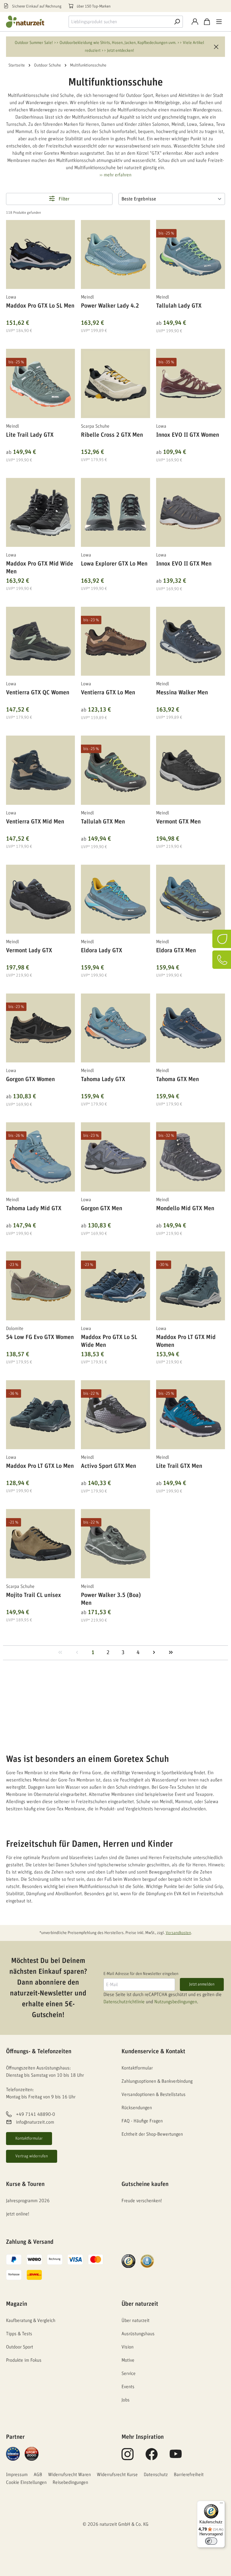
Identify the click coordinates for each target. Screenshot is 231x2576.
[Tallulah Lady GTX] (191, 254)
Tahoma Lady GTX (103, 1079)
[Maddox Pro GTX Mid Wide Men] (40, 512)
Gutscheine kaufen (145, 2184)
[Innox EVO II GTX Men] (191, 512)
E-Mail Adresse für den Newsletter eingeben (141, 1974)
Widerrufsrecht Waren (69, 2475)
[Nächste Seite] (154, 1653)
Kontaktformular (29, 2138)
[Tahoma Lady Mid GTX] (40, 1157)
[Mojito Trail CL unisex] (40, 1544)
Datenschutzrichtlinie (124, 2002)
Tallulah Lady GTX (179, 306)
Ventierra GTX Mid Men (35, 822)
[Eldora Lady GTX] (115, 899)
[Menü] (219, 22)
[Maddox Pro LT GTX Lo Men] (40, 1415)
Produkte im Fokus (24, 2360)
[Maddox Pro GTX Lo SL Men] (40, 254)
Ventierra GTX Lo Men (108, 693)
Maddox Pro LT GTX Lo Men (40, 1466)
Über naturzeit (140, 2304)
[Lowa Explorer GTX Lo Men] (115, 512)
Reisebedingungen (70, 2482)
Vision (128, 2347)
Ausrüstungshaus (138, 2334)
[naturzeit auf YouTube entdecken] (176, 2457)
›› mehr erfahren (115, 175)
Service (129, 2373)
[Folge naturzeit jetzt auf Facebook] (152, 2457)
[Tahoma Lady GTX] (115, 1028)
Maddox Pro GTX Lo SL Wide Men (109, 1341)
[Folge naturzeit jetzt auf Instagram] (128, 2457)
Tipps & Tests (19, 2334)
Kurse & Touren (25, 2184)
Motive (128, 2360)
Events (128, 2387)
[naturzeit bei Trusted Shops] (128, 2261)
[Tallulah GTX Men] (115, 770)
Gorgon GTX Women (30, 1079)
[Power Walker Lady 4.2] (115, 254)
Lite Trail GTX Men (179, 1466)
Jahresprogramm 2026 (28, 2201)
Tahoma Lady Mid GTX (34, 1208)
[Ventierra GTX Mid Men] (40, 770)
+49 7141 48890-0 (35, 2114)
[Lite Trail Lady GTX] (40, 383)
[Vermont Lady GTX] (40, 899)
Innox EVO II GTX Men (184, 564)
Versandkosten (178, 1933)
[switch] (211, 2541)
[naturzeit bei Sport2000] (32, 2453)
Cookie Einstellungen (26, 2482)
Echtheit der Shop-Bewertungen (152, 2134)
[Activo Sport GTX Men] (115, 1415)
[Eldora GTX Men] (191, 899)
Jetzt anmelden (202, 1984)
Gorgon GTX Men (102, 1208)
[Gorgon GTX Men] (115, 1157)
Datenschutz (156, 2475)
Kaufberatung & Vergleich (31, 2320)
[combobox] (120, 22)
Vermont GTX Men (178, 822)
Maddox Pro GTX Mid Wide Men (40, 568)
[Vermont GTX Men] (191, 770)
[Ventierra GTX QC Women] (40, 641)
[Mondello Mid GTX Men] (191, 1157)
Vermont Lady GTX (29, 950)
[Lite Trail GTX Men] (191, 1415)
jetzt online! (18, 2214)
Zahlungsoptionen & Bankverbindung (157, 2081)
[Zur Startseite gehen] (30, 22)
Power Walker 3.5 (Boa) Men (111, 1599)
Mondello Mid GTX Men (185, 1208)
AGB (38, 2475)
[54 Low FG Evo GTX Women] (40, 1286)
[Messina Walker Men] (191, 641)
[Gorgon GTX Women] (40, 1028)
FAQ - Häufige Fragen (142, 2121)
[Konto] (195, 22)
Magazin (17, 2304)
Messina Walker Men (182, 693)
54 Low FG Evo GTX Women (40, 1337)
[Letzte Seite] (171, 1653)
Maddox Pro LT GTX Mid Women (186, 1341)
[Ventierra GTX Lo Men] (115, 641)
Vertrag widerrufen (32, 2156)
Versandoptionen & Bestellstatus (154, 2094)
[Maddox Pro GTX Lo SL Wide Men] (115, 1286)
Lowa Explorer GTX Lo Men (114, 564)
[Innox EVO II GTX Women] (191, 383)
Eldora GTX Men (176, 950)
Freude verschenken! (142, 2201)
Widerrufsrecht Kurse (117, 2475)
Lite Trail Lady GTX (30, 435)
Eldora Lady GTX (102, 950)
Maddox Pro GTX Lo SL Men (40, 306)
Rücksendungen (137, 2108)
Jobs (126, 2400)
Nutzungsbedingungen (176, 2002)
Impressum (17, 2475)
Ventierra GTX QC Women (38, 693)
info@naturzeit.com (35, 2122)
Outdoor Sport (20, 2347)
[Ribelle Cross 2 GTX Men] (115, 383)
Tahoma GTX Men (177, 1079)
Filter (63, 199)
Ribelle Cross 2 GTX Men (112, 435)
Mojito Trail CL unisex (34, 1595)
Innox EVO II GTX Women (188, 435)
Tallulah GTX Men (103, 822)
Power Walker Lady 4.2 (110, 306)
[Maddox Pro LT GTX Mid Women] (191, 1286)
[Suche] (177, 22)
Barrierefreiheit (189, 2475)
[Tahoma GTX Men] (191, 1028)
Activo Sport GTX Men (108, 1466)
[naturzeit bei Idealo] (13, 2453)
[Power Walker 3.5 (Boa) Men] (115, 1544)
